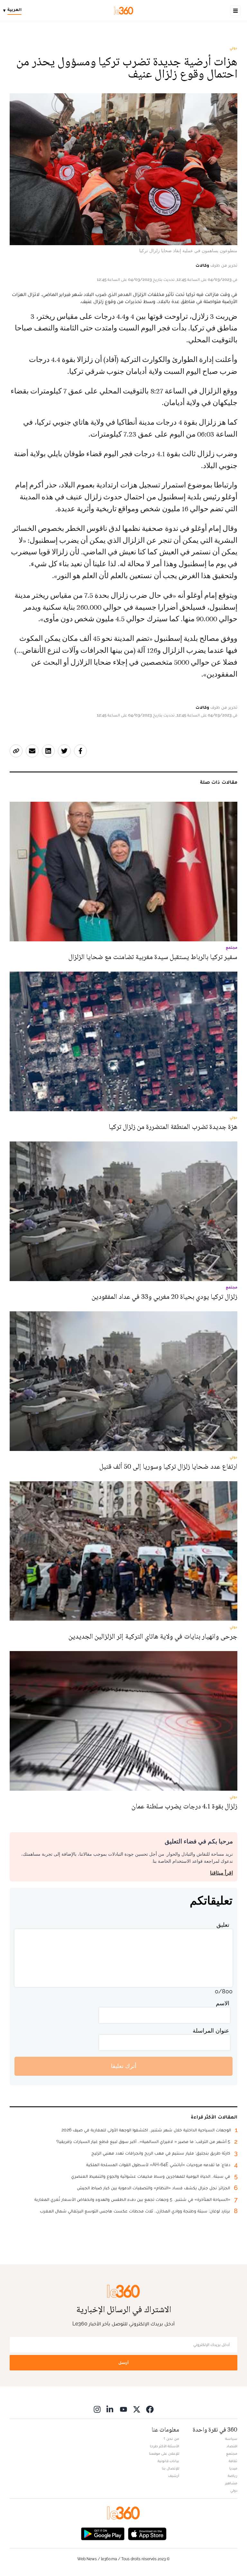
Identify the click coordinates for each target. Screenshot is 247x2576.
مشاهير (231, 2483)
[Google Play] (103, 2533)
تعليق (223, 1925)
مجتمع (232, 2453)
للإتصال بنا (170, 2468)
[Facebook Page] (150, 2409)
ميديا (233, 2468)
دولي (233, 48)
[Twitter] (137, 2409)
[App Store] (147, 2533)
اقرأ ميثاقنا (221, 1873)
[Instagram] (97, 2409)
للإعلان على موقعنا (164, 2453)
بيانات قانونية (168, 2461)
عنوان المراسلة (211, 2031)
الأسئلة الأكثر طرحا (165, 2446)
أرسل (123, 2363)
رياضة (233, 2476)
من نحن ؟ (171, 2439)
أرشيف (174, 2476)
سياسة (231, 2439)
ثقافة (233, 2461)
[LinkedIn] (110, 2409)
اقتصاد (232, 2446)
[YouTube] (123, 2409)
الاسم (223, 2003)
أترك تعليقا (124, 2066)
